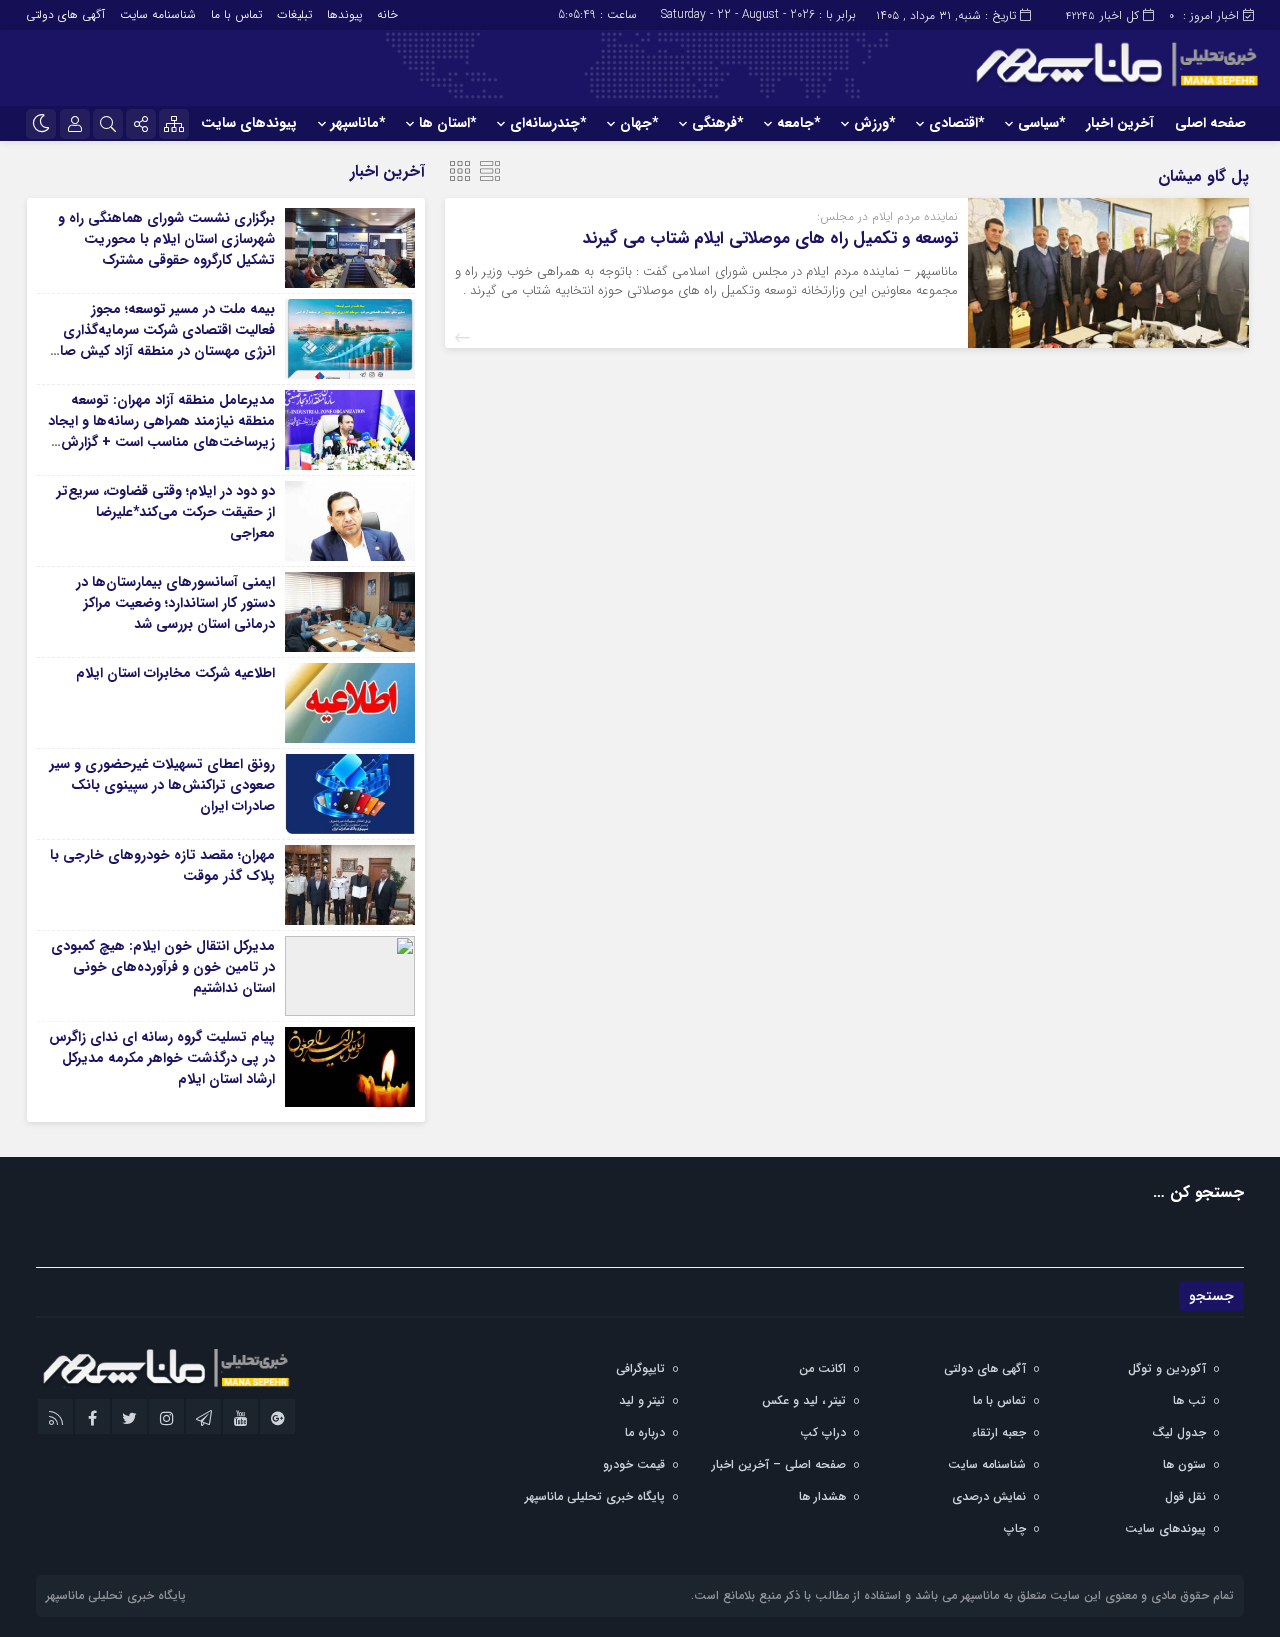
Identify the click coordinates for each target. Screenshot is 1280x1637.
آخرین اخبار (1120, 123)
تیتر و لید (642, 1400)
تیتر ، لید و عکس (804, 1400)
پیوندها (344, 14)
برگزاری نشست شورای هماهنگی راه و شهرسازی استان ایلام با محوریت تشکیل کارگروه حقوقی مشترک (166, 239)
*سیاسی (1041, 123)
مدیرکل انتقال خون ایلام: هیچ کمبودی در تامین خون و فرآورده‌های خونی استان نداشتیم (163, 967)
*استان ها (447, 123)
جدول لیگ (1179, 1432)
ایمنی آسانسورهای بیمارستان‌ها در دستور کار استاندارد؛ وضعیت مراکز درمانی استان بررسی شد (175, 603)
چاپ (1015, 1528)
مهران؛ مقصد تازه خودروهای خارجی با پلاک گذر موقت (162, 865)
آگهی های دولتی (65, 14)
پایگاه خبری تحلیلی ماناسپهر (595, 1496)
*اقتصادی (956, 123)
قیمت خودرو (634, 1464)
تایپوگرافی (640, 1368)
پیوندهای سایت (249, 123)
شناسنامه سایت (158, 14)
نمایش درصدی (989, 1496)
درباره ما (645, 1432)
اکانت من (822, 1368)
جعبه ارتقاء (999, 1432)
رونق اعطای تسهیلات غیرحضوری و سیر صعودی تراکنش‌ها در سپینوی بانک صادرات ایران (162, 785)
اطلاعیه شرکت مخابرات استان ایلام (175, 673)
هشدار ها (822, 1496)
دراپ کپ (823, 1432)
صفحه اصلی (1210, 123)
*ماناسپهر (358, 123)
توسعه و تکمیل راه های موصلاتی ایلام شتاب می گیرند (770, 238)
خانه (387, 14)
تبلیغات (294, 14)
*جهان (639, 123)
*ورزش (874, 123)
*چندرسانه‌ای (548, 123)
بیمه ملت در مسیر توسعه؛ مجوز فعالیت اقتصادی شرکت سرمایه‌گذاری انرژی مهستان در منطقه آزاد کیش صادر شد (161, 340)
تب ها (1189, 1400)
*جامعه (798, 123)
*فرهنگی (717, 123)
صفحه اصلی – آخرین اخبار (779, 1464)
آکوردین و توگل (1167, 1368)
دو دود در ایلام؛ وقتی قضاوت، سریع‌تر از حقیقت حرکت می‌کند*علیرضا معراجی (166, 512)
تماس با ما (236, 14)
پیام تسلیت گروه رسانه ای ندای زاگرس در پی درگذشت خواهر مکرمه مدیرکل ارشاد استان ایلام (162, 1058)
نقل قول (1185, 1496)
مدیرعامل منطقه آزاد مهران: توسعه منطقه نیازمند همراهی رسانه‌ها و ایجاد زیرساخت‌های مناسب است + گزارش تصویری (161, 431)
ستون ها (1184, 1464)
